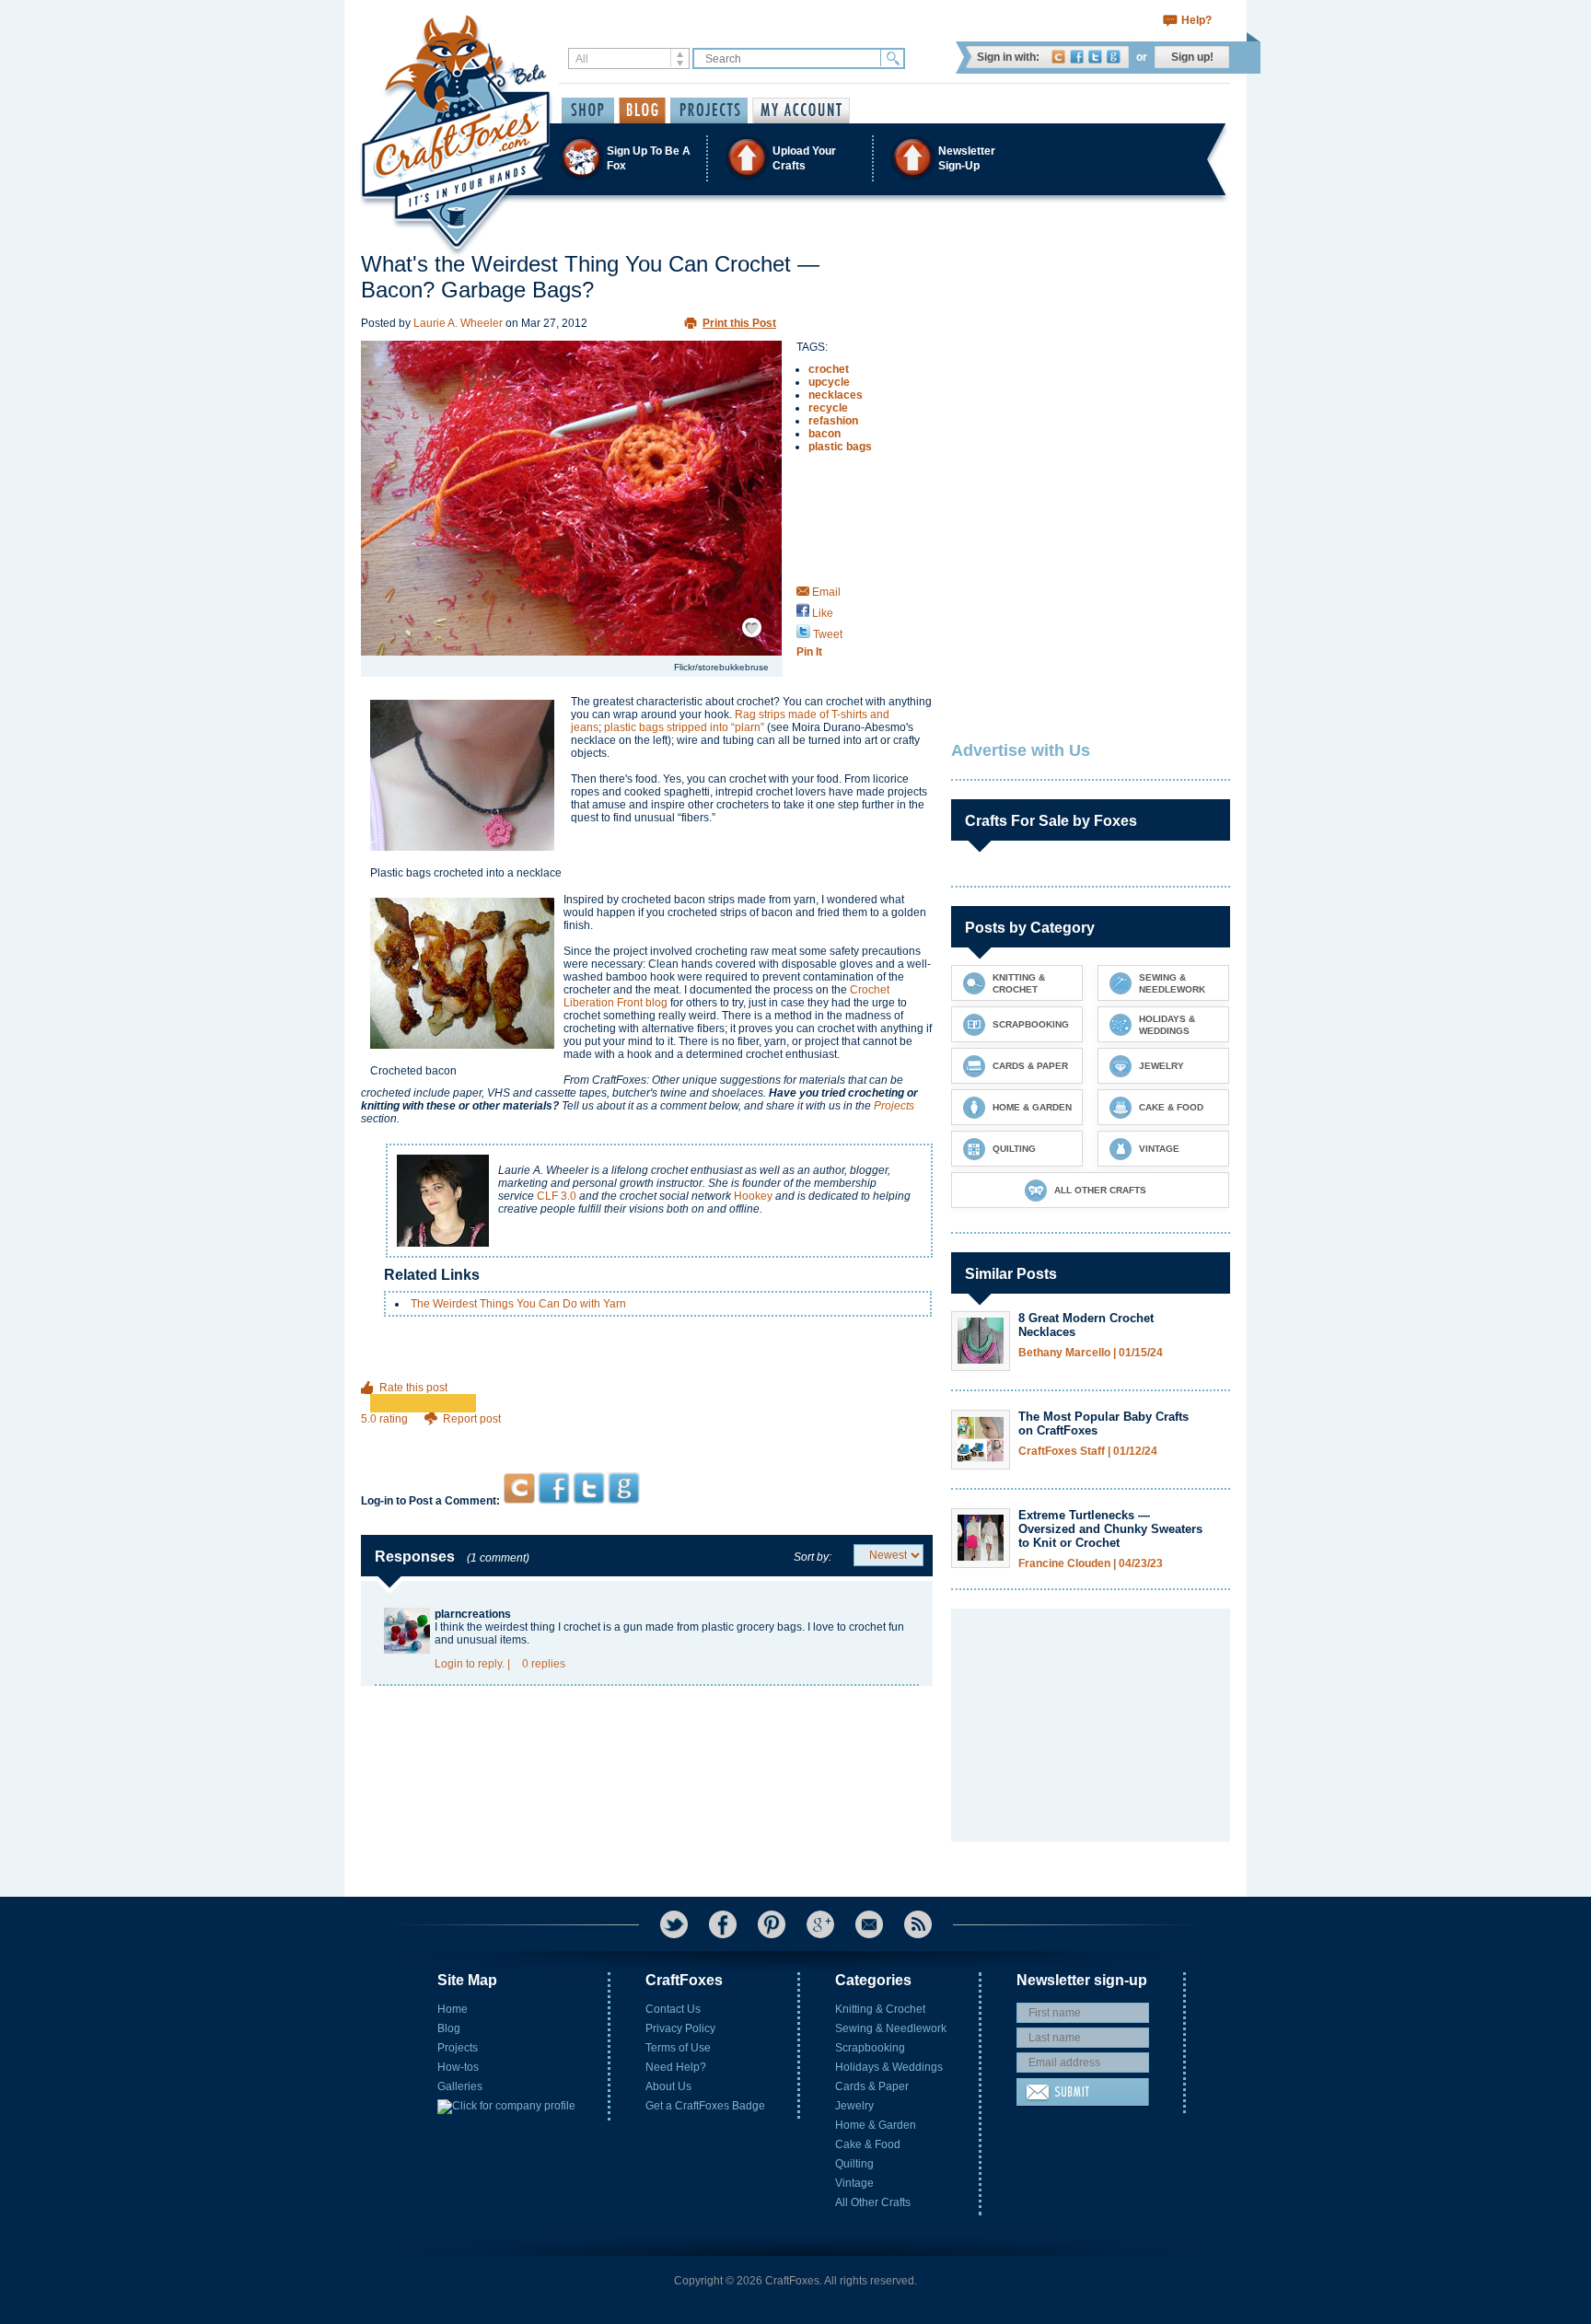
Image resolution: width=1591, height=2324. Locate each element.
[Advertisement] (647, 1437)
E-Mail (869, 1924)
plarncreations (473, 1614)
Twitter (1095, 57)
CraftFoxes (1058, 57)
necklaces (836, 395)
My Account (801, 110)
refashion (833, 421)
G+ (820, 1924)
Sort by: (813, 1557)
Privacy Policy (680, 2028)
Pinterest (772, 1924)
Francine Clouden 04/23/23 (1091, 1564)
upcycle (829, 382)
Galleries (460, 2086)
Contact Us (673, 2009)
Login (449, 1664)
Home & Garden (876, 2125)
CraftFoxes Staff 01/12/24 (1088, 1452)
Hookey (753, 1196)
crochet (829, 369)
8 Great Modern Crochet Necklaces (1086, 1325)
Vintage (854, 2183)
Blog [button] (642, 110)
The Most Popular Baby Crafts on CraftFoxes (1103, 1423)
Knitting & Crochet (880, 2009)
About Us (668, 2086)
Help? (1196, 20)
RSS (918, 1924)
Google (1114, 57)
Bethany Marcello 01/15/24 (1091, 1353)
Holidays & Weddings (889, 2067)
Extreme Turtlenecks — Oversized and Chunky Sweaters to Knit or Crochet (1110, 1529)
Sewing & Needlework (891, 2028)
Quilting (854, 2164)
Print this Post (739, 323)
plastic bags (840, 447)
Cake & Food (868, 2144)
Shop (588, 110)
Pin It (809, 652)
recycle (828, 408)
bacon (825, 434)
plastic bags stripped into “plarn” (684, 727)
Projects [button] (709, 110)
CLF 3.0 (557, 1196)
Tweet (826, 634)
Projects (894, 1106)
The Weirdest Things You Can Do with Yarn (518, 1304)
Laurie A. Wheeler (458, 323)
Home (453, 2009)
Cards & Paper (872, 2086)
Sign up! (1192, 57)
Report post (472, 1419)
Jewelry (854, 2106)
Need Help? (676, 2067)
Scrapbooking (870, 2048)
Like (821, 613)
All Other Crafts (873, 2202)
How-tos (458, 2067)
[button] (795, 158)
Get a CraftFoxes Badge (705, 2106)
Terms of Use (678, 2048)
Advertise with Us (1021, 750)
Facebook (1077, 57)
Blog (449, 2028)
